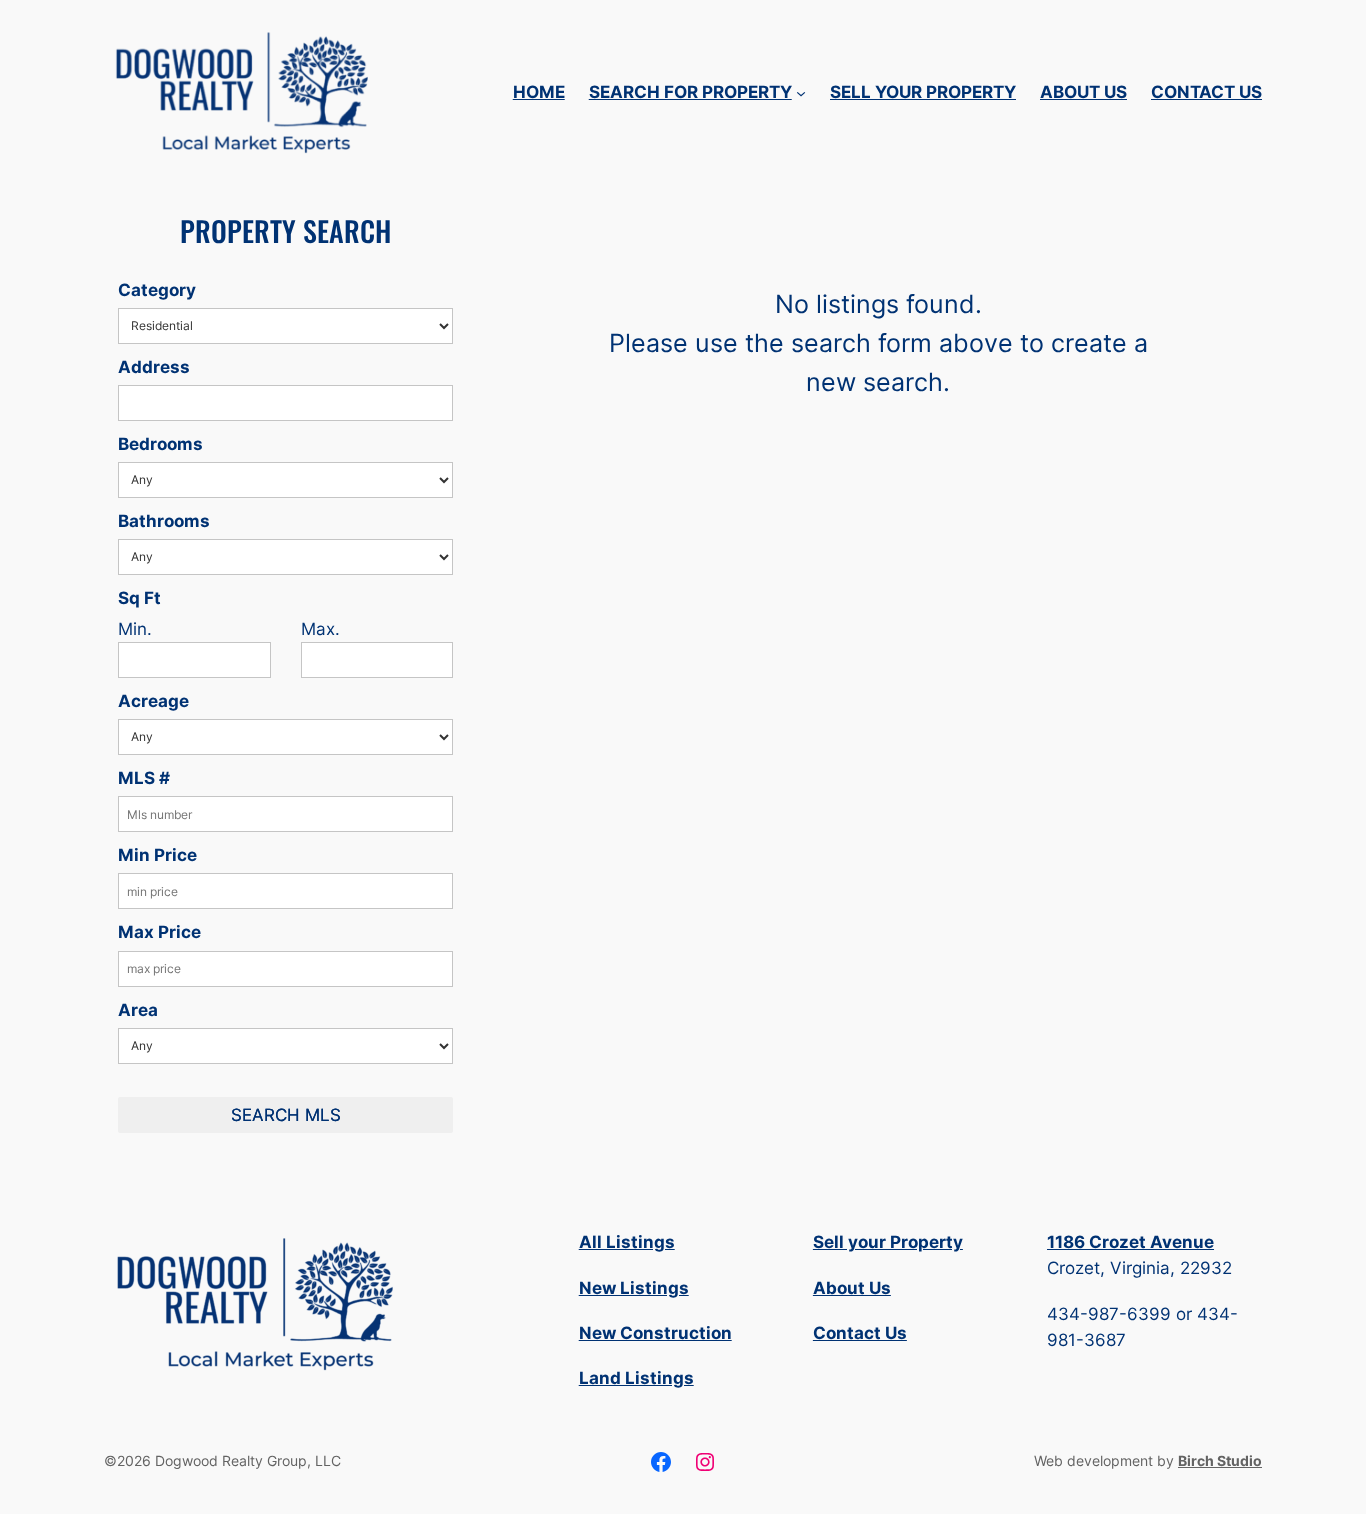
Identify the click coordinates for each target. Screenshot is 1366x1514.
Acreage (153, 701)
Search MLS (286, 1115)
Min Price (157, 855)
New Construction (655, 1333)
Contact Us (860, 1333)
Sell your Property (888, 1242)
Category (157, 290)
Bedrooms (160, 444)
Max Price (159, 932)
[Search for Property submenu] (801, 92)
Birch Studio (1220, 1460)
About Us (852, 1288)
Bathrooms (164, 521)
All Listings (627, 1242)
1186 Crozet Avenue (1130, 1242)
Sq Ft (139, 598)
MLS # (144, 778)
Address (154, 367)
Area (138, 1010)
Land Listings (636, 1378)
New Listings (634, 1288)
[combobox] (285, 403)
